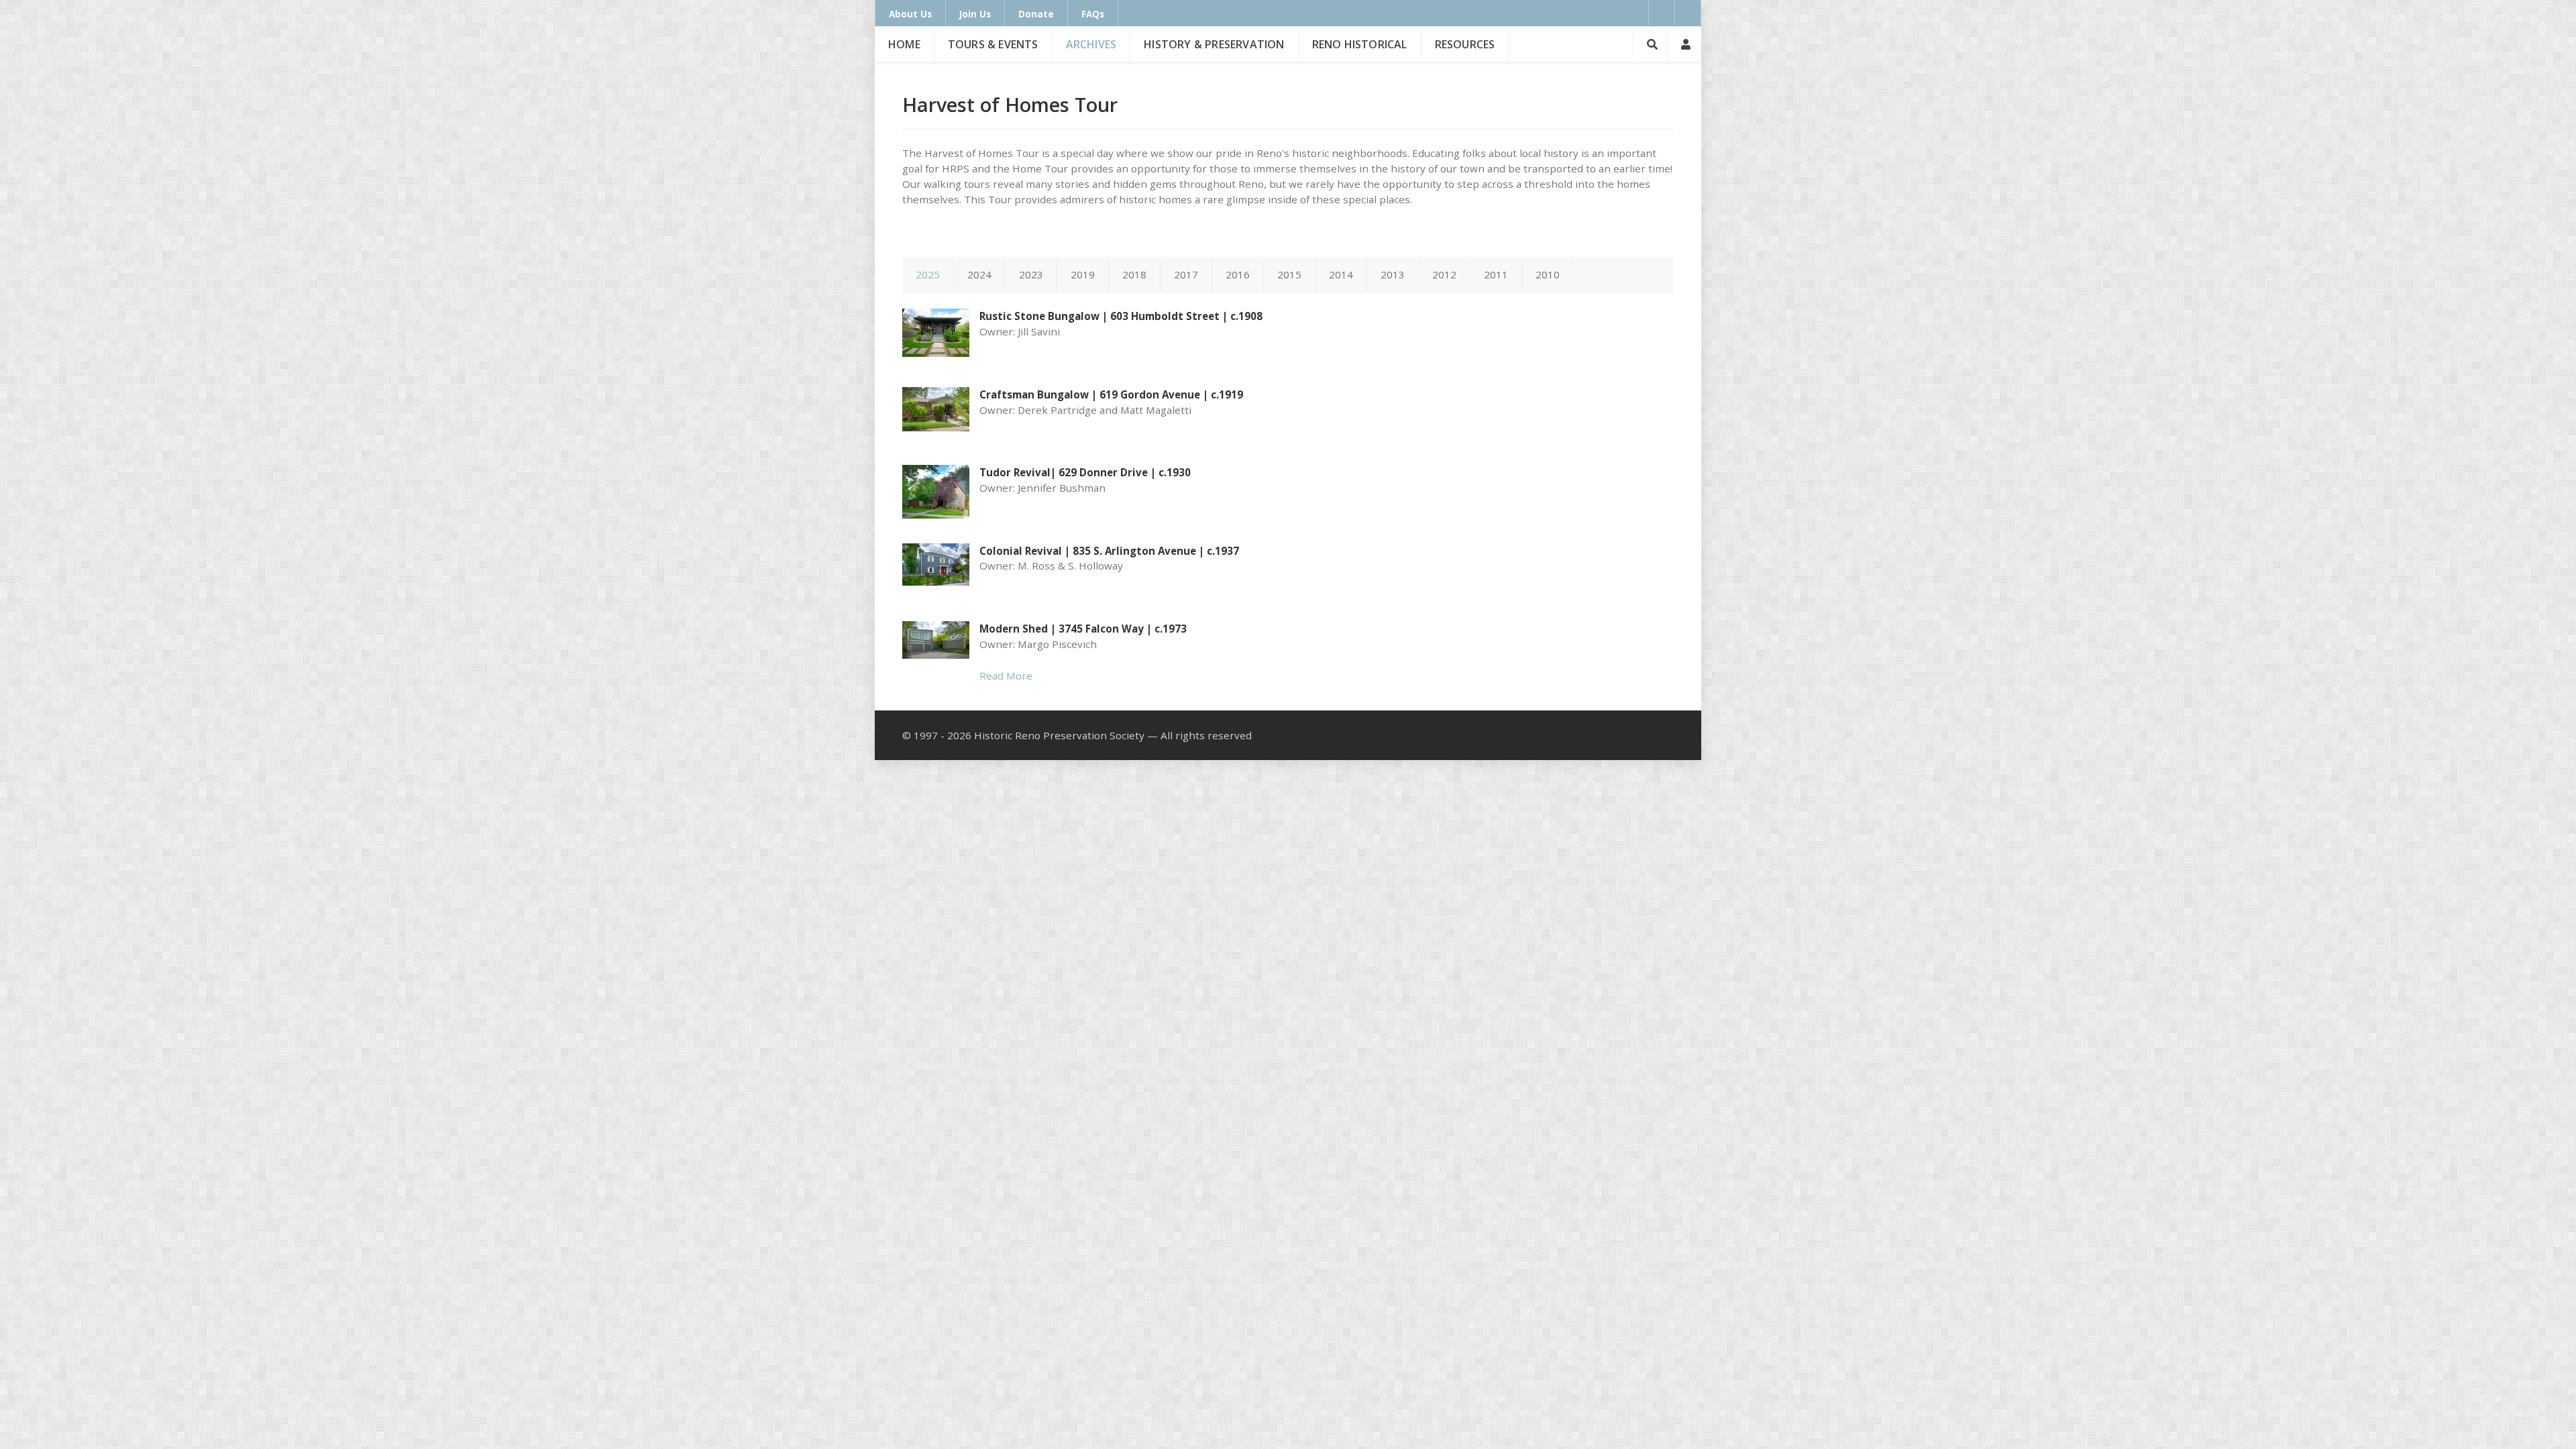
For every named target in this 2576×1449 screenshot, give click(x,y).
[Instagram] (1688, 13)
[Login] (1684, 44)
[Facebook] (1662, 13)
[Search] (1650, 44)
